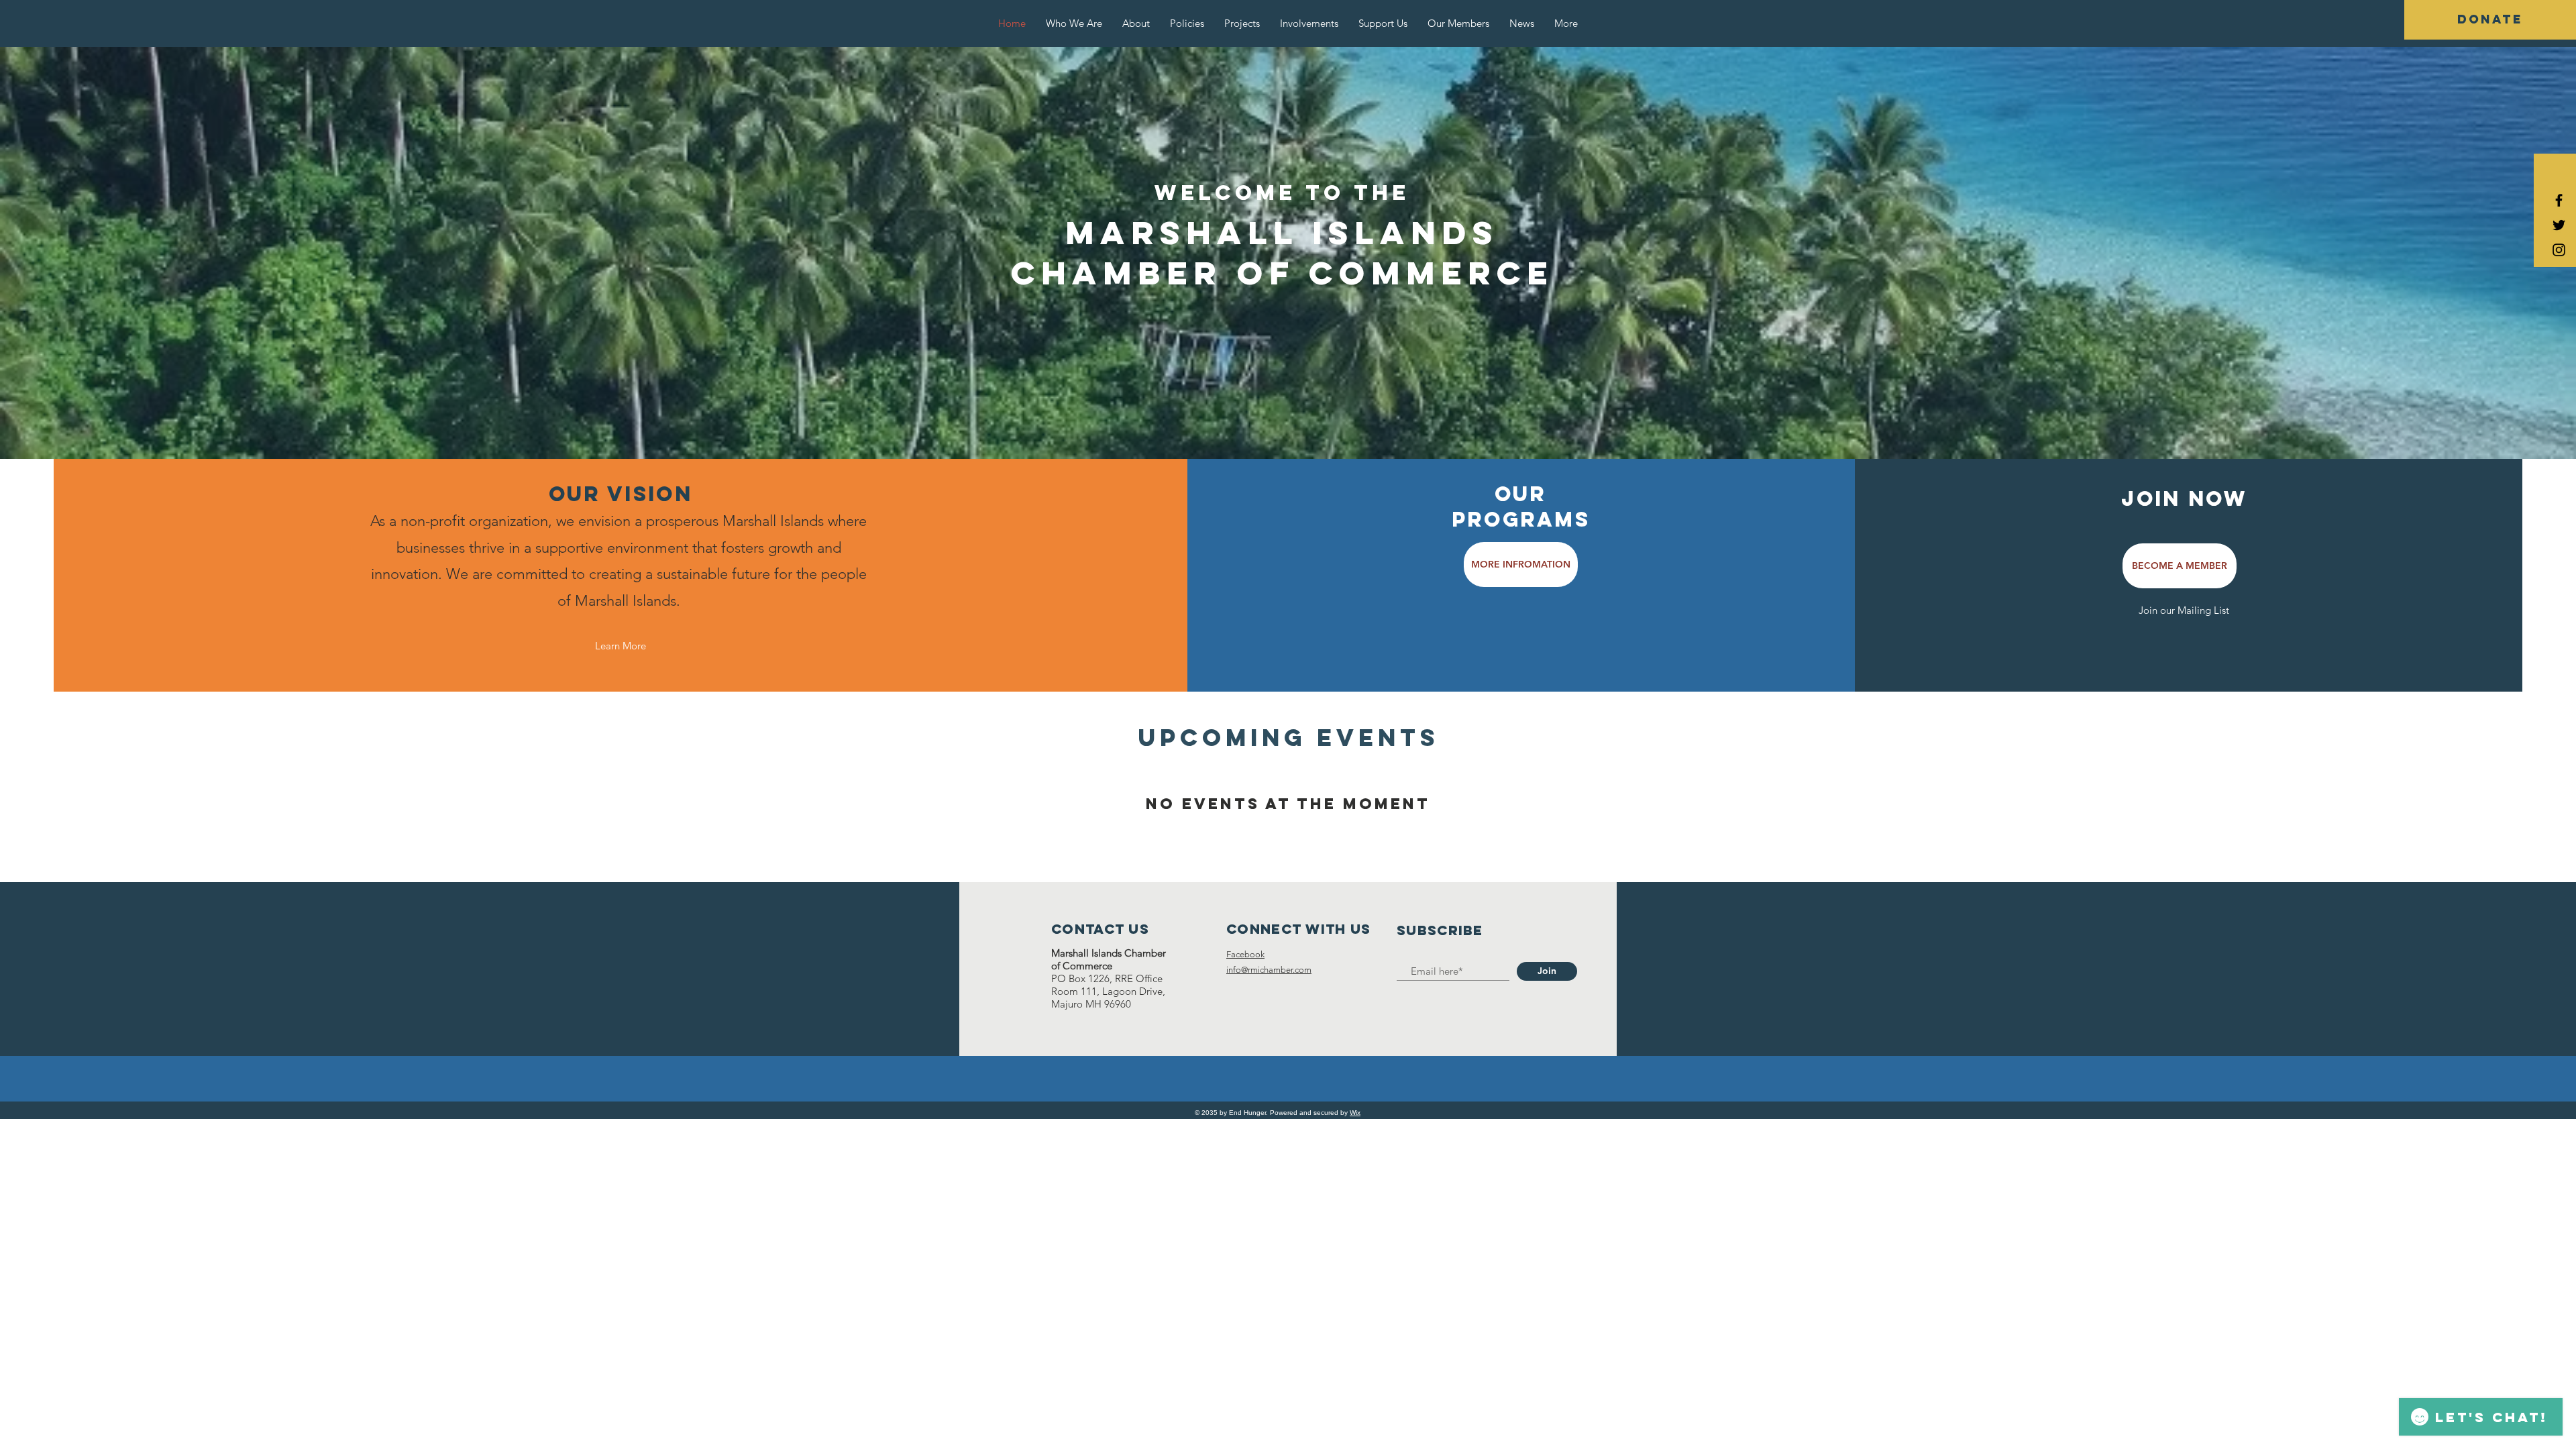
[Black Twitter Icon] (2559, 225)
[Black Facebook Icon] (2559, 200)
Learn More (621, 646)
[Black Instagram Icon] (2559, 250)
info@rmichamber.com (1269, 970)
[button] (2490, 20)
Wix (1355, 1113)
